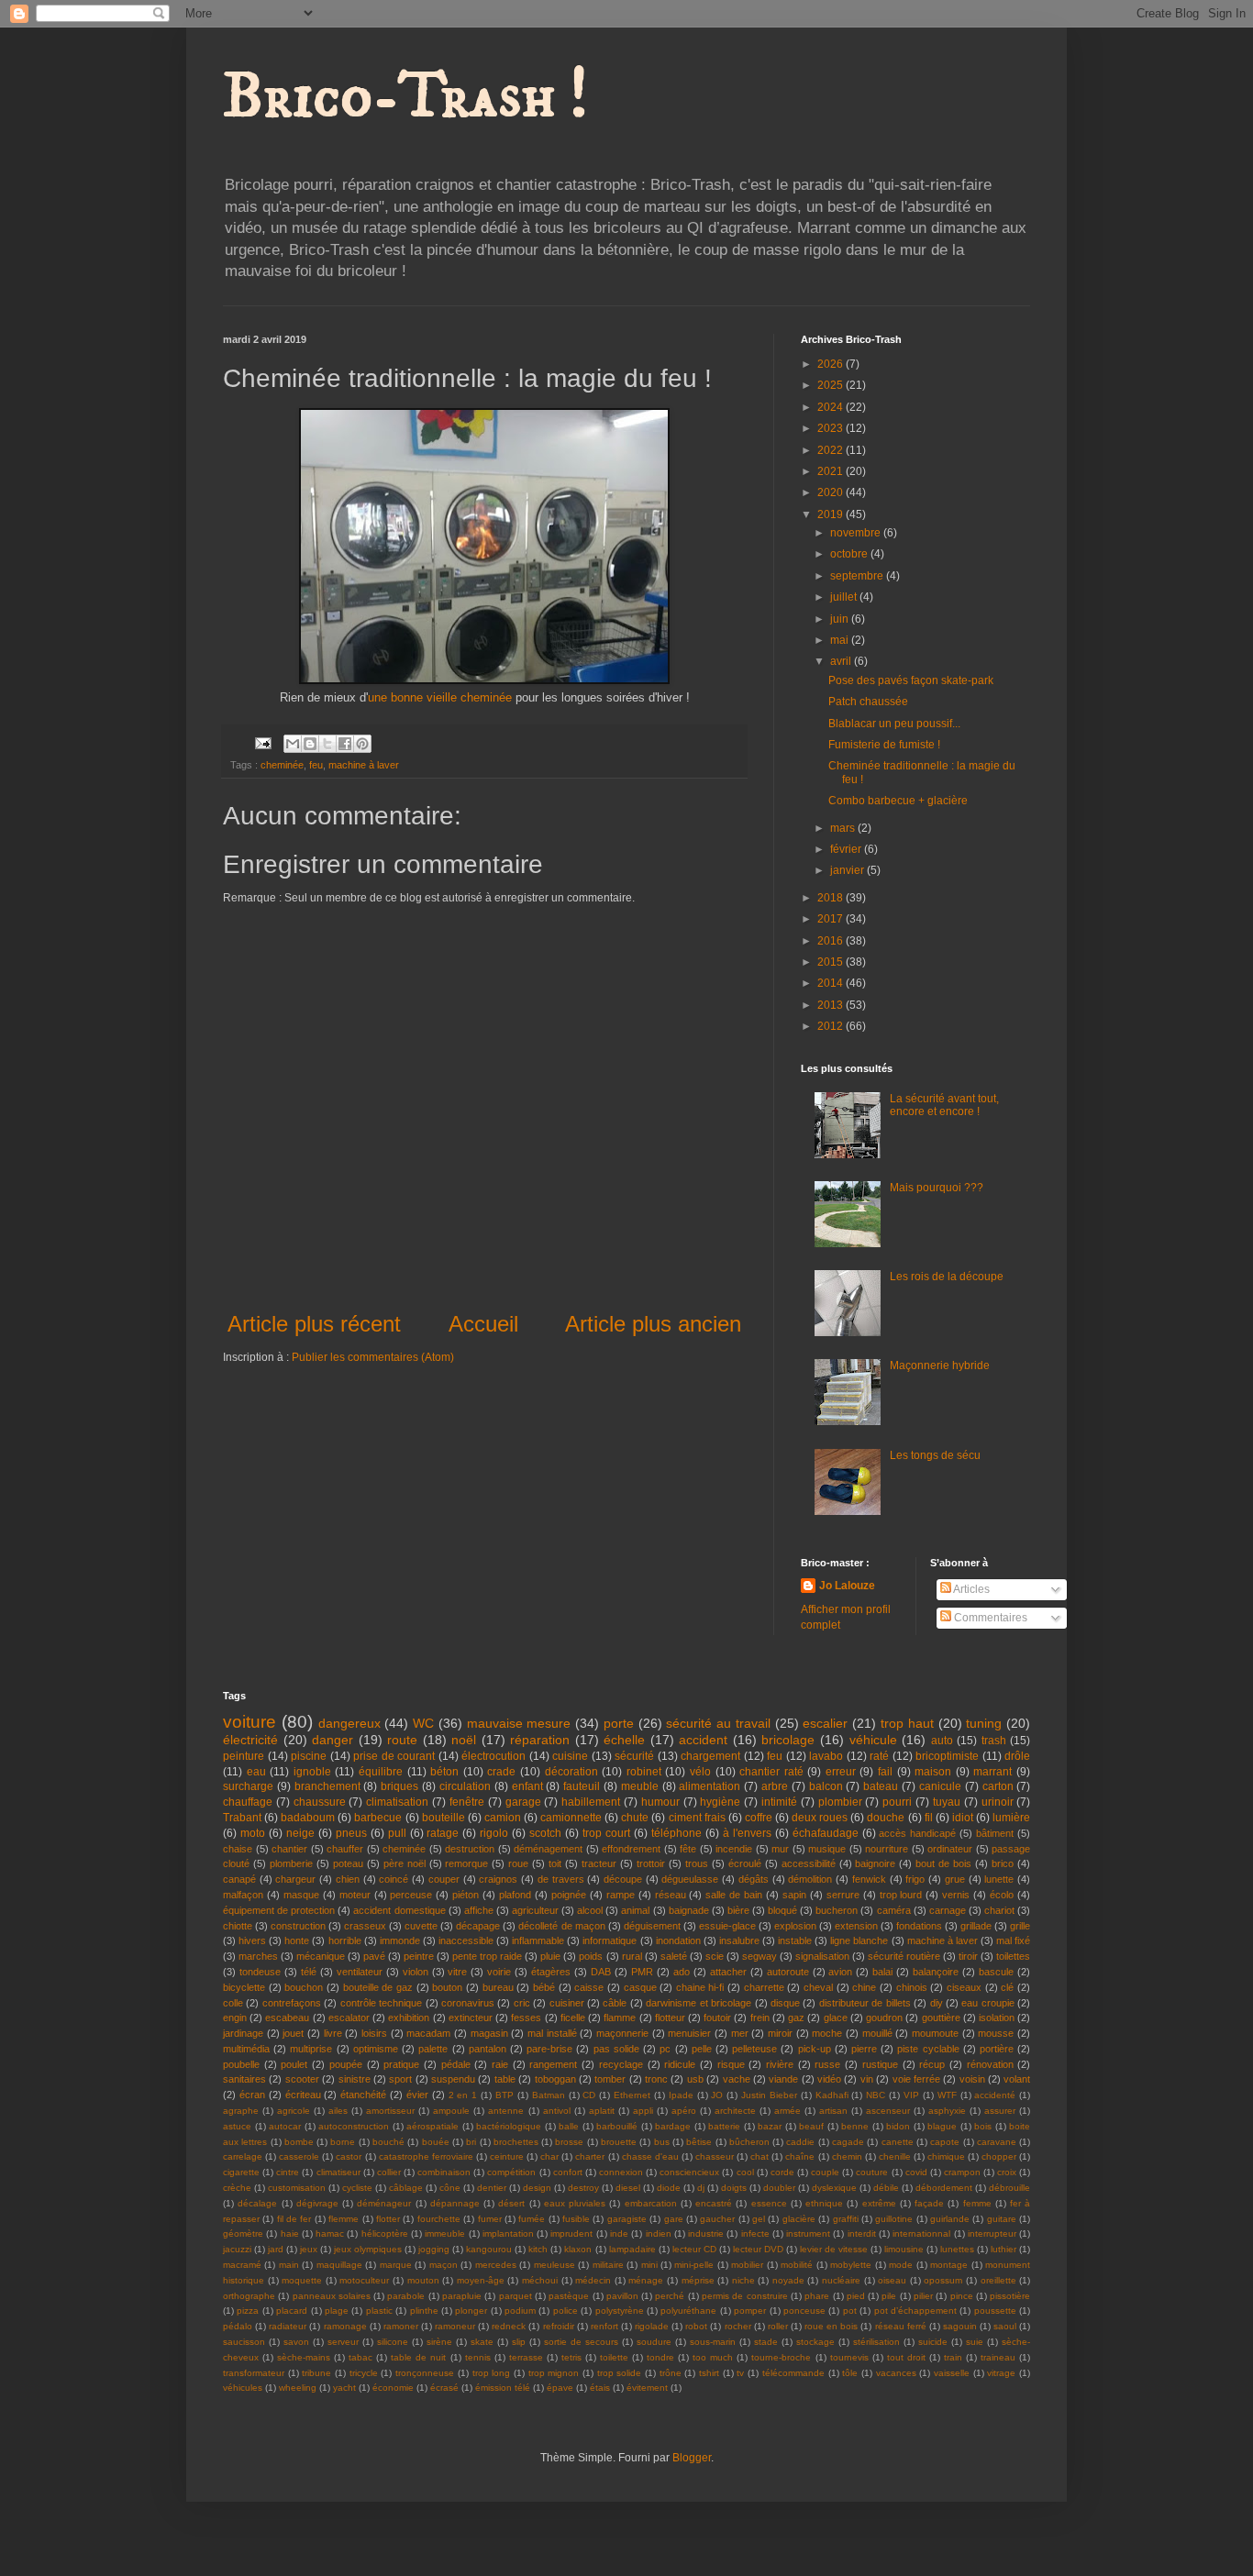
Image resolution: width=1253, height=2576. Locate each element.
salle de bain (734, 1895)
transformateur (254, 2373)
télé (309, 1972)
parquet (516, 2296)
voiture (249, 1722)
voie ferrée (916, 2079)
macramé (242, 2265)
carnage (948, 1910)
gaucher (717, 2219)
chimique (946, 2156)
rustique (880, 2064)
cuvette (421, 1926)
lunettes (957, 2249)
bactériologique (509, 2126)
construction (298, 1926)
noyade (788, 2280)
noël (464, 1740)
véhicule (873, 1740)
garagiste (627, 2219)
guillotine (894, 2219)
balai (882, 1972)
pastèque (569, 2296)
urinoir (998, 1802)
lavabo (826, 1756)
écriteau (303, 2095)
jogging (434, 2249)
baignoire (875, 1863)
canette (898, 2142)
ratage (443, 1833)
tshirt (709, 2373)
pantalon (488, 2049)
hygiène (720, 1802)
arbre (775, 1786)
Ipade (681, 2095)
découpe (623, 1879)
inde (619, 2233)
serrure (843, 1895)
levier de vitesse (834, 2249)
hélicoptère (385, 2233)
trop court (606, 1833)
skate (482, 2342)
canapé (239, 1879)
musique (827, 1849)
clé (1007, 1987)
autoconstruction (354, 2126)
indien (659, 2233)
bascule (996, 1972)
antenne (506, 2111)
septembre (858, 576)
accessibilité (809, 1863)
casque (640, 1987)
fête (688, 1849)
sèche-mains (304, 2357)
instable (795, 1940)
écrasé (444, 2388)
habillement (591, 1802)
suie (975, 2342)
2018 (832, 898)
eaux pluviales (575, 2203)
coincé (394, 1879)
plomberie (291, 1863)
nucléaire (841, 2280)
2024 (832, 407)
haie (290, 2233)
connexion (621, 2172)
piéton (466, 1895)
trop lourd (901, 1895)
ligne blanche (859, 1940)
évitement (647, 2388)
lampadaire (632, 2249)
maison (933, 1772)
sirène (439, 2342)
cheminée (282, 765)
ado (682, 1972)
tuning (984, 1723)
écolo (1002, 1895)
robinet (644, 1772)
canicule (940, 1786)
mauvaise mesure (519, 1723)
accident (703, 1740)
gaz (796, 2018)
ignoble (312, 1772)
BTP (505, 2095)
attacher (728, 1972)
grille (1020, 1926)
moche (827, 2033)
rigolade (652, 2326)
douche (886, 1818)
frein (760, 2018)
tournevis (849, 2357)
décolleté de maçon (561, 1926)
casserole (299, 2156)
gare (674, 2219)
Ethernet (632, 2095)
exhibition (409, 2018)
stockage (815, 2342)
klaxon (578, 2249)
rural (632, 1956)
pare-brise (549, 2049)
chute (635, 1818)
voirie (499, 1972)
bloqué (782, 1910)
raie (500, 2064)
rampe (621, 1895)
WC (423, 1723)
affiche (479, 1910)
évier (417, 2095)
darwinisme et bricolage (699, 2003)
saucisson (244, 2342)
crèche (237, 2188)
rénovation (990, 2064)
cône (450, 2188)
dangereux (349, 1723)
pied (856, 2296)
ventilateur (360, 1972)
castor (349, 2156)
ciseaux (964, 1987)
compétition (511, 2172)
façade (929, 2203)
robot (696, 2326)
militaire (608, 2265)
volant (1017, 2079)
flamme (620, 2018)
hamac (330, 2233)
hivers (252, 1940)
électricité (250, 1740)
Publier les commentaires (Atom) (373, 1357)
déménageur (384, 2203)
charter (590, 2156)
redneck (509, 2326)
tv (740, 2373)
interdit (862, 2233)
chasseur (715, 2156)
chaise (238, 1849)
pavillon (622, 2296)
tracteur (599, 1863)
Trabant (242, 1818)
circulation (465, 1786)
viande (783, 2079)
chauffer (345, 1849)
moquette (302, 2280)
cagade (848, 2142)
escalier (825, 1723)
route (402, 1740)
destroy (583, 2188)
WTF (947, 2095)
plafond (515, 1895)
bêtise (699, 2142)
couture (872, 2172)
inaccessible (466, 1940)
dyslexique (834, 2188)
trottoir (651, 1863)
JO (717, 2095)
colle (233, 2003)
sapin (794, 1895)
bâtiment (995, 1833)
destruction (470, 1849)
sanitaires (244, 2079)
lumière (1011, 1818)
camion (503, 1818)
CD (589, 2095)
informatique (610, 1940)
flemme (344, 2219)
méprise (698, 2280)
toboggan (555, 2079)
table (505, 2079)
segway (760, 1956)
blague (942, 2126)
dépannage (455, 2203)
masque (301, 1895)
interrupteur (992, 2233)
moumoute (935, 2033)
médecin (593, 2280)
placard (292, 2311)
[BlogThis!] (310, 744)
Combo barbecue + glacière (898, 801)
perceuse (411, 1895)
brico (1003, 1863)
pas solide (616, 2049)
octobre (850, 554)
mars (844, 828)
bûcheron (749, 2142)
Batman (549, 2095)
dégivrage (317, 2203)
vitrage (1001, 2373)
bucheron (837, 1910)
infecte (755, 2233)
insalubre (739, 1940)
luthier (1004, 2249)
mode (901, 2265)
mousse (996, 2033)
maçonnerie (622, 2033)
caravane (997, 2142)
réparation (540, 1740)
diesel (628, 2188)
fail (885, 1772)
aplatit (602, 2111)
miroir (780, 2033)
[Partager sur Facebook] (345, 744)
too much (713, 2357)
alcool (590, 1910)
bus (662, 2142)
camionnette (571, 1818)
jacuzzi (237, 2249)
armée (787, 2111)
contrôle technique (381, 2003)
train (953, 2357)
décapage (478, 1926)
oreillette (998, 2280)
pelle (702, 2049)
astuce (237, 2126)
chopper (999, 2156)
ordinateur (950, 1849)
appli (643, 2111)
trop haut (907, 1723)
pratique (401, 2064)
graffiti (846, 2219)
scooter (302, 2079)
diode (669, 2188)
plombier (840, 1802)
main (289, 2265)
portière (997, 2049)
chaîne (800, 2156)
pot (850, 2311)
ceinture (507, 2156)
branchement (327, 1786)
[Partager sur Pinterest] (362, 744)
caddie (800, 2142)
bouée (436, 2142)
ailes (338, 2111)
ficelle (573, 2018)
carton (998, 1786)
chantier (289, 1849)
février (847, 849)
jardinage (243, 2033)
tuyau (947, 1802)
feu (316, 765)
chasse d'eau (650, 2156)
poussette (995, 2311)
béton (444, 1772)
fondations (919, 1926)
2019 (832, 514)
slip (519, 2342)
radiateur (288, 2326)
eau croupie (987, 2003)
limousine (904, 2249)
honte (297, 1940)
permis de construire (745, 2296)
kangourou (489, 2249)
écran (252, 2095)
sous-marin (713, 2342)
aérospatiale (432, 2126)
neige (300, 1833)
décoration (571, 1772)
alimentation (710, 1786)
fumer (490, 2219)
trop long (492, 2373)
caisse (589, 1987)
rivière (780, 2064)
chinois (912, 1987)
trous (697, 1863)
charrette (764, 1987)
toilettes (1013, 1956)
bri (471, 2142)
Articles (970, 1589)
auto (942, 1741)
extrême (879, 2203)
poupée (346, 2064)
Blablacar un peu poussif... (894, 724)
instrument (808, 2233)
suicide (933, 2342)
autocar (285, 2126)
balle (569, 2126)
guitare (1002, 2219)
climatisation (397, 1802)
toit (555, 1863)
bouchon (304, 1987)
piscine (309, 1756)
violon (416, 1972)
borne (343, 2142)
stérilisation (876, 2342)
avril (842, 661)
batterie (724, 2126)
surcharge (248, 1786)
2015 (832, 962)
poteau (348, 1863)
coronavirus (468, 2003)
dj (701, 2188)
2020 (832, 492)
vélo (700, 1772)
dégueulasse (690, 1879)
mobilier (747, 2265)
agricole (294, 2111)
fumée (532, 2219)
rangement (553, 2064)
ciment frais (697, 1818)
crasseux (365, 1926)
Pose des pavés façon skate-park (911, 680)
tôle (850, 2373)
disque (785, 2003)
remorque (466, 1863)
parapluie (462, 2296)
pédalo (238, 2326)
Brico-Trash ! (405, 97)
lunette (999, 1879)
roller (778, 2326)
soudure (654, 2342)
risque (731, 2064)
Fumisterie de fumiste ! (884, 745)
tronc (656, 2079)
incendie (734, 1849)
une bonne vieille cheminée (440, 697)
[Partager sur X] (327, 744)
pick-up (815, 2049)
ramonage (345, 2326)
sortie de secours (581, 2342)
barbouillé (617, 2126)
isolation (997, 2018)
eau (256, 1772)
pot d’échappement (915, 2311)
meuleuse (554, 2265)
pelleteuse (754, 2049)
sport (400, 2079)
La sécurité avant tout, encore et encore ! (944, 1105)
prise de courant (394, 1756)
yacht (344, 2388)
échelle (624, 1740)
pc (665, 2049)
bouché (388, 2142)
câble (615, 2003)
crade (501, 1772)
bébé (544, 1987)
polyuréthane (688, 2311)
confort (568, 2172)
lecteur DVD (758, 2249)
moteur (355, 1895)
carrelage (243, 2156)
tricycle (364, 2373)
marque (396, 2265)
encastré (714, 2203)
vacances (896, 2373)
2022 (832, 450)
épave (560, 2388)
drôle (1017, 1756)
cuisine (570, 1756)
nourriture (887, 1849)
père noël (405, 1863)
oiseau (892, 2280)
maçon (444, 2265)
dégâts (754, 1879)
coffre (759, 1818)
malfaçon (243, 1895)
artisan (833, 2111)
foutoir (717, 2018)
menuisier (689, 2033)
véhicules (243, 2388)
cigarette (241, 2172)
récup (932, 2064)
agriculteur (535, 1910)
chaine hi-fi (700, 1987)
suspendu (453, 2079)
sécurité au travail (718, 1723)
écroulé (745, 1863)
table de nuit (418, 2357)
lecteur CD (694, 2249)
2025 (832, 385)
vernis (956, 1895)
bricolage (788, 1740)
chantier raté (771, 1772)
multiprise (311, 2049)
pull (397, 1833)
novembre (857, 533)
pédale (456, 2064)
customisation (297, 2188)
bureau (498, 1987)
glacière (799, 2219)
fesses (526, 2018)
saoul (1005, 2326)
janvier (848, 870)
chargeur (295, 1879)
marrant (992, 1772)
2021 (832, 471)
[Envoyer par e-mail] (293, 744)
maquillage (339, 2265)
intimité (779, 1802)
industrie (706, 2233)
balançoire (936, 1972)
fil (929, 1818)
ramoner (401, 2326)
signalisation (822, 1956)
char (549, 2156)
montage (949, 2265)
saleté (674, 1956)
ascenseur (888, 2111)
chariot (999, 1910)
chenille (895, 2156)
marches (258, 1956)
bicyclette (244, 1987)
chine (864, 1987)
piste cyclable (928, 2049)
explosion (795, 1926)
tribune (316, 2373)
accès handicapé (917, 1833)
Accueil (483, 1324)
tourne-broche (781, 2357)
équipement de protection (279, 1910)
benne (855, 2126)
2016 (832, 941)
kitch (538, 2249)
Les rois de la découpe (947, 1277)
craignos (498, 1879)
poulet (294, 2064)
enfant (527, 1786)
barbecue (378, 1818)
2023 (832, 428)
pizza (248, 2311)
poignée (569, 1895)
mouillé (877, 2033)
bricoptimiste (947, 1756)
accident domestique (399, 1910)
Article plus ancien (653, 1324)
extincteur (471, 2018)
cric (522, 2003)
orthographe (249, 2296)
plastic (379, 2311)
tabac (360, 2357)
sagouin (960, 2326)
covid (916, 2172)
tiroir (968, 1956)
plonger (471, 2311)
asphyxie (947, 2111)
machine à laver (364, 765)
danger (333, 1740)
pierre (864, 2049)
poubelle (241, 2064)
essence (769, 2203)
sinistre (355, 2079)
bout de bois (943, 1863)
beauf (811, 2126)
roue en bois (831, 2326)
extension (856, 1926)
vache (737, 2079)
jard (276, 2249)
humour (660, 1802)
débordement (944, 2188)
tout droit (906, 2357)
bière (738, 1910)
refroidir (559, 2326)
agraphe (241, 2111)
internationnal (921, 2233)
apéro (684, 2111)
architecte (735, 2111)
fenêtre (467, 1802)
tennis (478, 2357)
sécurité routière (904, 1956)
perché (670, 2296)
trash (994, 1741)
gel (759, 2219)
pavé (374, 1956)
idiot (963, 1818)
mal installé (552, 2033)
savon (296, 2342)
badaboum (308, 1818)
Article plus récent (314, 1324)
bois (983, 2126)
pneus (351, 1833)
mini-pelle (694, 2265)
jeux (309, 2249)
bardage (673, 2126)
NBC (876, 2095)
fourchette (439, 2219)
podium (520, 2311)
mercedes (496, 2265)
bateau (881, 1786)
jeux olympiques (368, 2249)
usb (695, 2079)
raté (879, 1756)
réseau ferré (901, 2326)
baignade (689, 1910)
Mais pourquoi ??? (937, 1188)
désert (511, 2203)
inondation (678, 1940)
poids (591, 1956)
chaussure (320, 1802)
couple (825, 2172)
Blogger (692, 2458)
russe (827, 2064)
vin (867, 2079)
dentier (492, 2188)
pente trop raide (487, 1956)
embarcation (651, 2203)
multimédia (246, 2049)
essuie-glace (727, 1926)
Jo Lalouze (847, 1586)
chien (348, 1879)
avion (840, 1972)
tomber (610, 2079)
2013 (832, 1005)
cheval (818, 1987)
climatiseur (338, 2172)
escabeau (287, 2018)
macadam (428, 2033)
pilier (923, 2296)
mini (649, 2265)
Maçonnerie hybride (940, 1365)
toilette (614, 2357)
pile (889, 2296)
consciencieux (689, 2172)
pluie (550, 1956)
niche (743, 2280)
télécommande (793, 2373)
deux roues (820, 1818)
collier (389, 2172)
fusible (576, 2219)
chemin (847, 2156)
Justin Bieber (769, 2095)
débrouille (1009, 2188)
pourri (897, 1802)
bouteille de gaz (378, 1987)
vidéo (829, 2079)
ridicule (680, 2064)
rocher (738, 2326)
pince (962, 2296)
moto (253, 1833)
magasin (489, 2033)
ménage (646, 2280)
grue (955, 1879)
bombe (299, 2142)
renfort (604, 2326)
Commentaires (989, 1618)
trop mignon (554, 2373)
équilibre (381, 1772)
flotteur (670, 2018)
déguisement (652, 1926)
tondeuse (260, 1972)
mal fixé (1013, 1940)
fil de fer (294, 2219)
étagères (551, 1972)
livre (333, 2033)
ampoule (451, 2111)
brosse (569, 2142)
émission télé (503, 2388)
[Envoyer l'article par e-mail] (262, 742)
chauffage (248, 1802)
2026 (832, 364)
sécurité (634, 1756)
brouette (619, 2142)
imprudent (571, 2233)
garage (523, 1802)
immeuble (445, 2233)
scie (715, 1956)
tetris (571, 2357)
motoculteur (364, 2280)
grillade (976, 1926)
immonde (400, 1940)
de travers (561, 1879)
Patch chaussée (868, 702)
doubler (779, 2188)
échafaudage (826, 1833)
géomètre (243, 2233)
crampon (962, 2172)
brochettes (516, 2142)
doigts (734, 2188)
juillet (845, 597)
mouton (423, 2280)
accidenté (995, 2095)
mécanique (321, 1956)
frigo (915, 1879)
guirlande (950, 2219)
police (566, 2311)
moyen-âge (481, 2280)
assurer (1000, 2111)
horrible (345, 1940)
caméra (894, 1910)
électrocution (493, 1756)
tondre (660, 2357)
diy (937, 2003)
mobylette (851, 2265)
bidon (898, 2126)
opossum (943, 2280)
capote (945, 2142)
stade (766, 2342)
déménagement (548, 1849)
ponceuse (804, 2311)
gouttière (941, 2018)
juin (841, 619)
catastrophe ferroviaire (426, 2156)
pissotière (1010, 2296)
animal (635, 1910)
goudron (884, 2018)
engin (235, 2018)
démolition (810, 1879)
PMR (642, 1972)
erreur (841, 1772)
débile (886, 2188)
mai (841, 640)
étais (600, 2388)
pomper (750, 2311)
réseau (671, 1895)
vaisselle (952, 2373)
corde (782, 2172)
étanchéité (363, 2095)
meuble (640, 1786)
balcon (826, 1786)
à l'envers (747, 1833)
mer (740, 2033)
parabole (406, 2296)
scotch (545, 1833)
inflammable (538, 1940)
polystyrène (620, 2311)
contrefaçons (292, 2003)
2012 (832, 1026)
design (537, 2188)
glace (836, 2018)
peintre (419, 1956)
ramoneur (455, 2326)
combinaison (444, 2172)
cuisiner (567, 2003)
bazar (770, 2126)
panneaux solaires (332, 2296)
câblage (406, 2188)
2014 (832, 983)
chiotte (238, 1926)
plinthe (424, 2311)
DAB (601, 1972)
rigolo (494, 1833)
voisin (972, 2079)
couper (444, 1879)
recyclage (621, 2064)
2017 (832, 919)
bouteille (444, 1818)
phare (817, 2296)
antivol (557, 2111)
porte (619, 1723)
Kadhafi (832, 2095)
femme (977, 2203)
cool (745, 2172)
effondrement (631, 1849)
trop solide (620, 2373)
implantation (508, 2233)
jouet (293, 2033)
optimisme (376, 2049)
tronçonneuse (425, 2373)
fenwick (869, 1879)
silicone (393, 2342)
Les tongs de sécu (935, 1455)
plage (337, 2311)
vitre (457, 1972)
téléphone (676, 1833)
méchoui (540, 2280)
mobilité (797, 2265)
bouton (447, 1987)
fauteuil (582, 1786)
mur (780, 1849)
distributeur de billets (865, 2003)
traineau (998, 2357)
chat (760, 2156)
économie (393, 2388)
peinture (244, 1756)
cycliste (357, 2188)
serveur (343, 2342)
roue (518, 1863)
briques (399, 1786)
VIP (911, 2095)
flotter (388, 2219)
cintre (288, 2172)
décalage (257, 2203)
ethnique (824, 2203)
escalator (349, 2018)
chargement (710, 1756)
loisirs (374, 2033)
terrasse (526, 2357)
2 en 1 (463, 2095)
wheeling (298, 2388)
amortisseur (390, 2111)
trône (671, 2373)
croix (1007, 2172)
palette (433, 2049)
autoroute (788, 1972)
